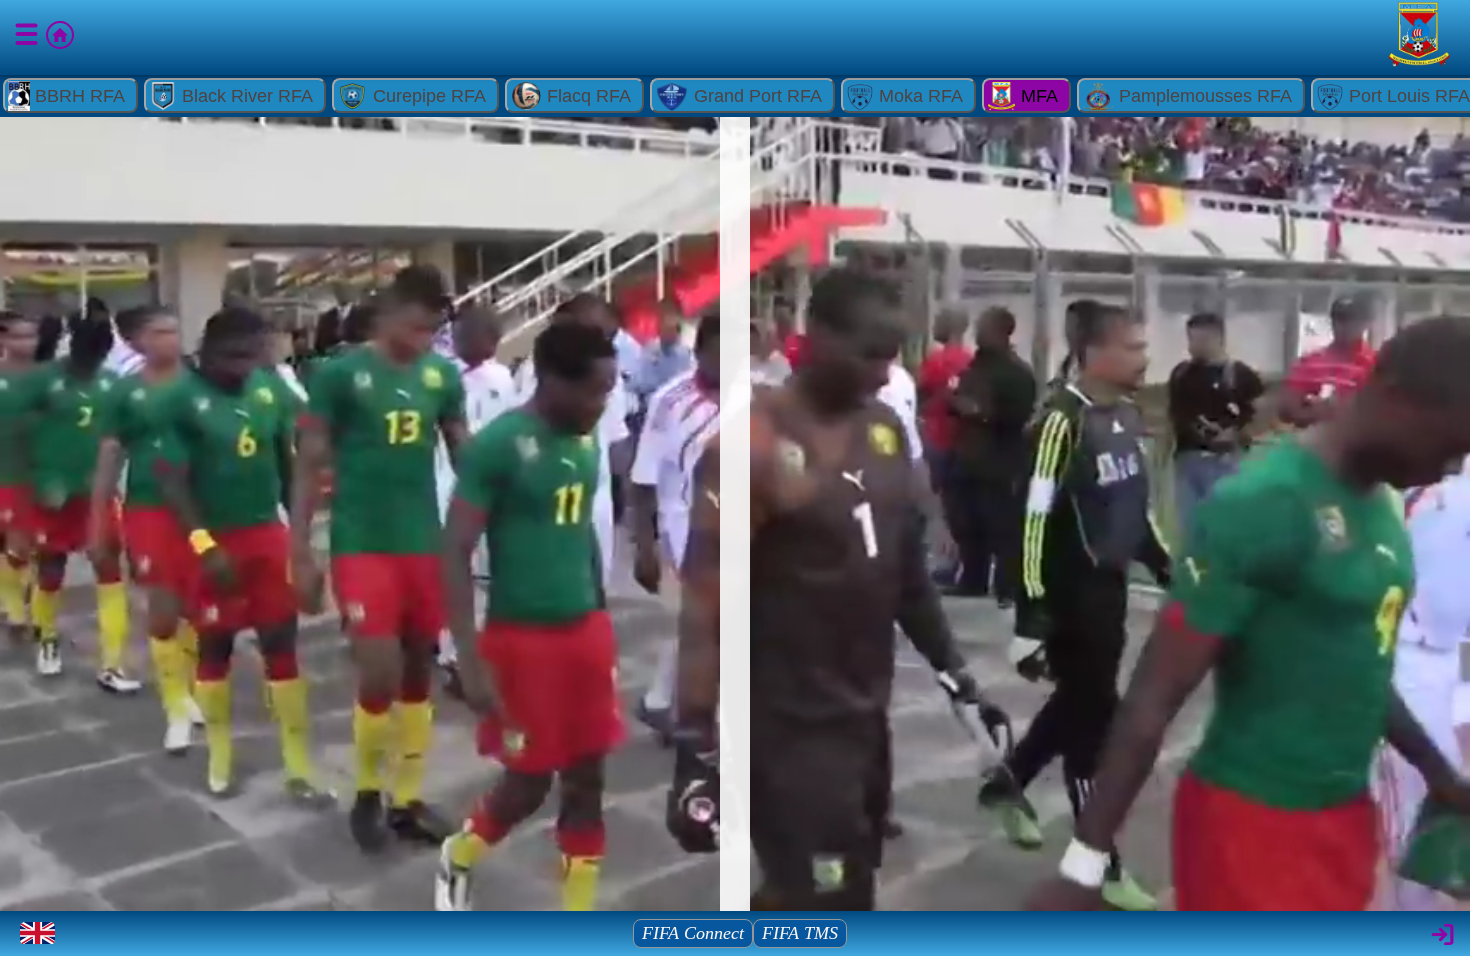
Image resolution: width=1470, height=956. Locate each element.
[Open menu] (28, 38)
